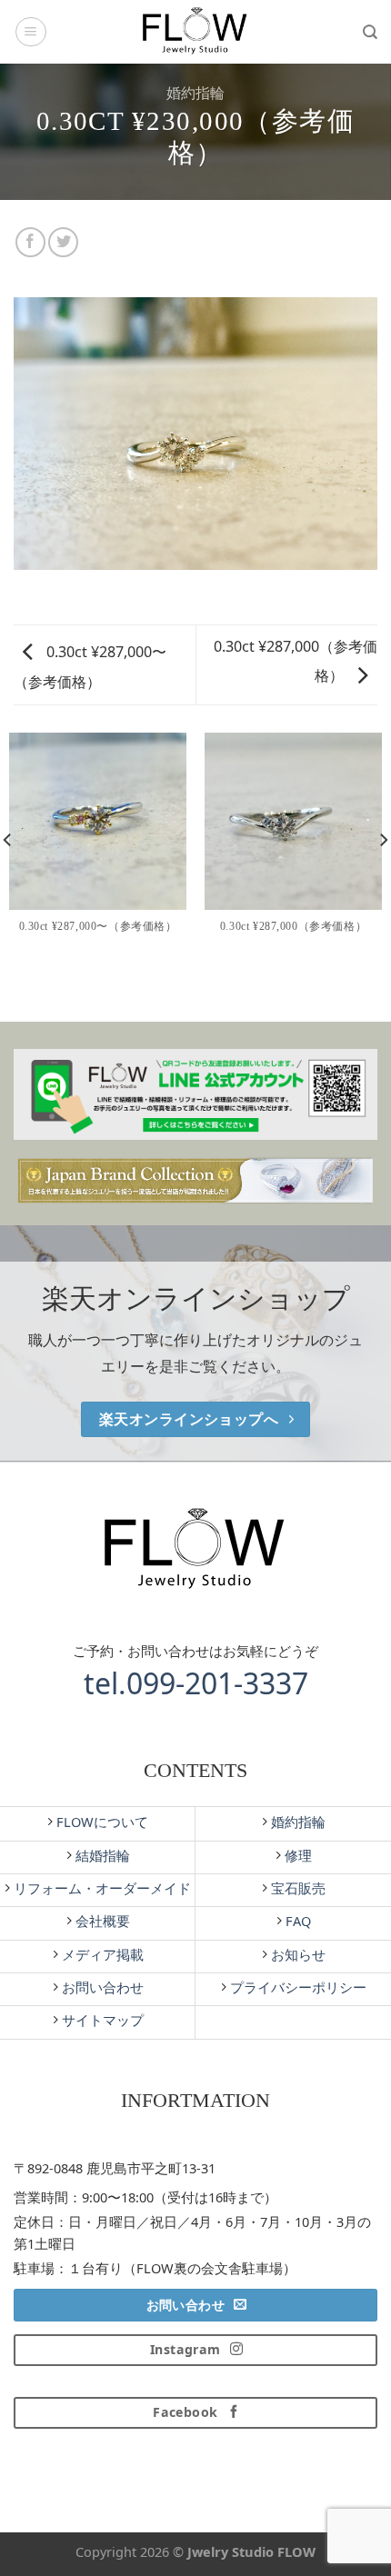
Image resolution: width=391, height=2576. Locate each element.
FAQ (296, 1921)
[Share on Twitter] (63, 242)
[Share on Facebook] (30, 242)
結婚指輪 (101, 1855)
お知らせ (296, 1954)
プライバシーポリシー (296, 1987)
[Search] (370, 32)
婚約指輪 (195, 93)
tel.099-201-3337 (196, 1683)
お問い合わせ (101, 1987)
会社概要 (101, 1921)
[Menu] (31, 32)
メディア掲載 (101, 1954)
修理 (296, 1855)
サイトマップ (101, 2020)
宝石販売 (296, 1888)
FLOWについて (100, 1822)
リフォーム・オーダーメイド (100, 1888)
